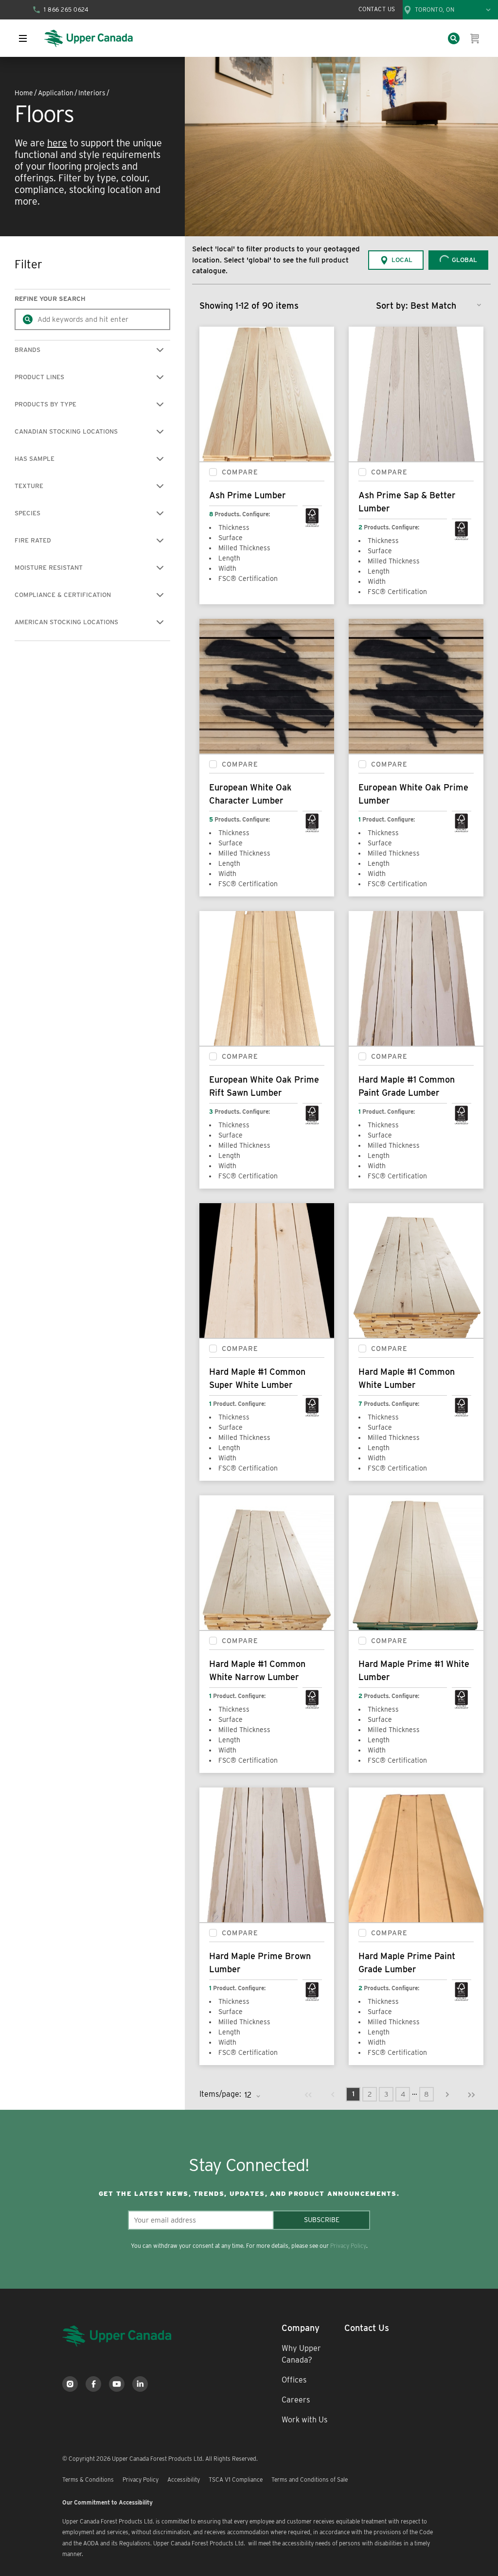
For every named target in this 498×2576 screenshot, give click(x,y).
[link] (308, 2094)
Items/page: (220, 2094)
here (57, 143)
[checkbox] (213, 472)
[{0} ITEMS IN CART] (475, 38)
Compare (240, 472)
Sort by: (392, 306)
